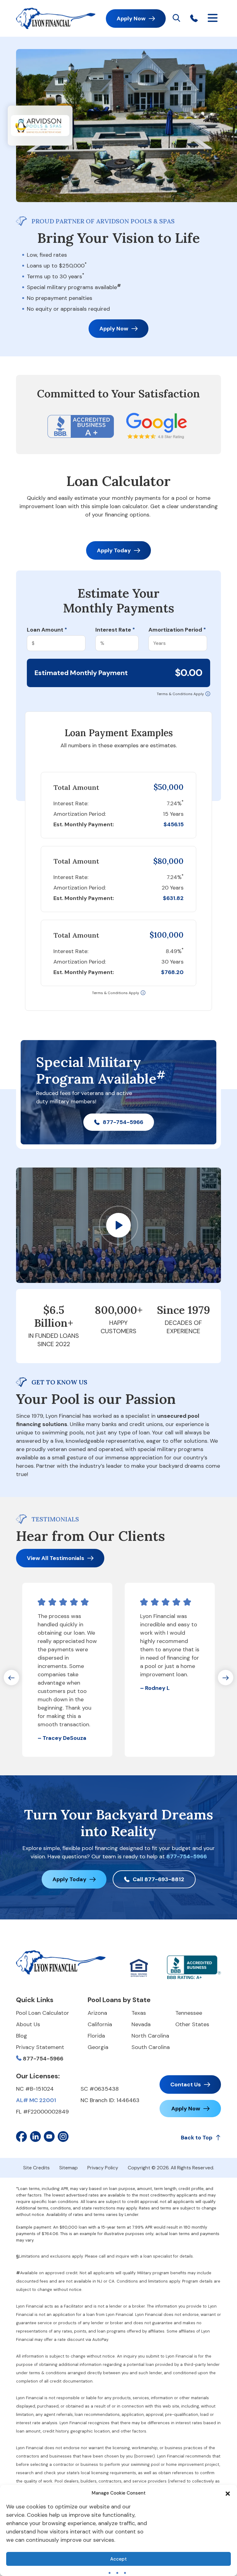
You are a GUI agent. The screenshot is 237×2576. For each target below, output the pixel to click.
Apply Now (131, 19)
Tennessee (189, 2013)
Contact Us (186, 2084)
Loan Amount (47, 630)
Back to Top (197, 2138)
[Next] (226, 1678)
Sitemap (69, 2168)
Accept (118, 2559)
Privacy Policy (103, 2168)
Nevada (141, 2024)
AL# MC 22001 (36, 2100)
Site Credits (36, 2168)
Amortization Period (177, 630)
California (100, 2024)
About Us (28, 2024)
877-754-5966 (123, 1122)
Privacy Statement (40, 2047)
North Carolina (150, 2036)
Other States (192, 2024)
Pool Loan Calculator (43, 2013)
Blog (22, 2036)
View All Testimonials (56, 1558)
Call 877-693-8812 (158, 1879)
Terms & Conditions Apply (180, 694)
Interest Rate (115, 630)
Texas (139, 2013)
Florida (96, 2036)
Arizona (97, 2013)
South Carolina (151, 2047)
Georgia (98, 2047)
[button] (228, 2493)
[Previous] (11, 1678)
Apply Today (114, 550)
